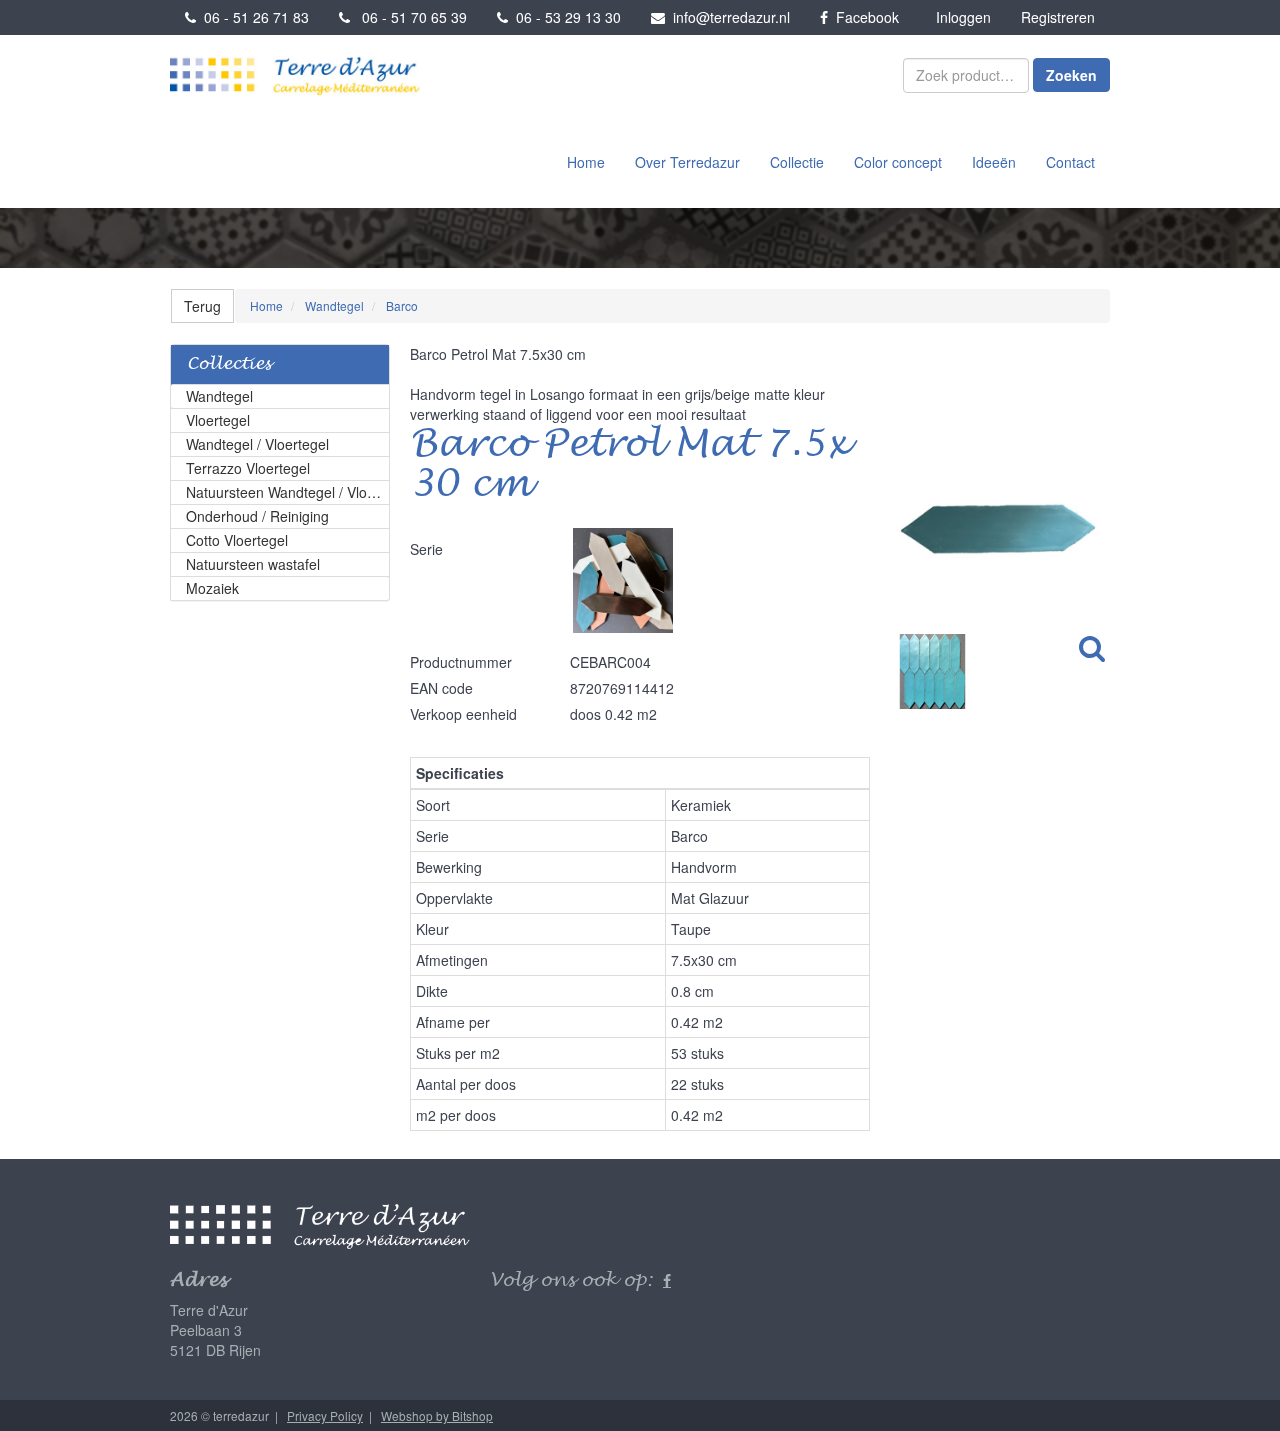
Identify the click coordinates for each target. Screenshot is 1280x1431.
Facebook (863, 17)
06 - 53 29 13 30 (564, 17)
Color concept (898, 162)
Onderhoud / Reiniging (257, 516)
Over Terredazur (687, 162)
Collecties (229, 364)
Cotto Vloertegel (237, 540)
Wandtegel (219, 396)
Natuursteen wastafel (253, 564)
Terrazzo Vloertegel (248, 468)
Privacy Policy (325, 1415)
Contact (1070, 162)
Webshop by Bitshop (437, 1415)
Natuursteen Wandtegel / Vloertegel (288, 492)
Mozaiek (212, 588)
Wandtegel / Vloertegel (257, 444)
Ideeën (994, 162)
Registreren (1058, 17)
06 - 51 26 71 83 (252, 17)
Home (586, 162)
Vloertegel (218, 420)
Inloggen (963, 17)
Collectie (797, 162)
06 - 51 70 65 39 (408, 17)
